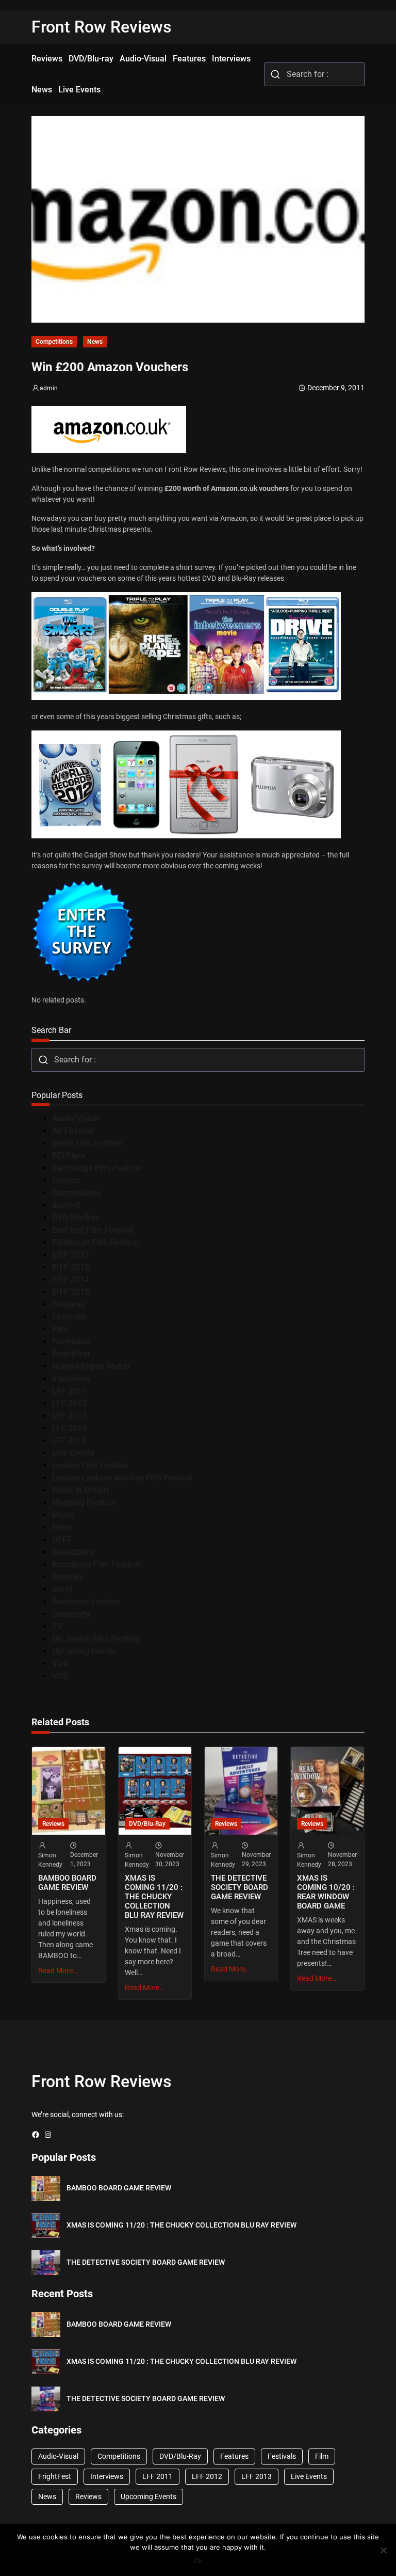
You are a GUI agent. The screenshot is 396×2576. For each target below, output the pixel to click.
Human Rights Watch (91, 1366)
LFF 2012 (69, 1403)
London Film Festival (90, 1465)
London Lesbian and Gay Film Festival (122, 1478)
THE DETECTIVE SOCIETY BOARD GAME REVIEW (240, 1887)
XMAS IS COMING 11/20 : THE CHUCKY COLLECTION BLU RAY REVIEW (154, 1897)
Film (60, 1329)
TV (57, 1626)
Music (63, 1515)
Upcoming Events (84, 1651)
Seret (62, 1589)
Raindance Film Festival (96, 1564)
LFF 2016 (69, 1441)
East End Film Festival (93, 1230)
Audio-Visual (76, 1118)
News (95, 342)
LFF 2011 (69, 1391)
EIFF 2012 (71, 1255)
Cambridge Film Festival (97, 1168)
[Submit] (276, 74)
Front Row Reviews (102, 27)
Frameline (71, 1341)
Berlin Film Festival (87, 1143)
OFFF (62, 1540)
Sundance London (86, 1602)
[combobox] (314, 74)
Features (69, 1304)
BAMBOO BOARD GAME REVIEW (67, 1883)
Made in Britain (80, 1490)
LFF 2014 (69, 1428)
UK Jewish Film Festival (96, 1639)
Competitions (54, 342)
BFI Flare (69, 1156)
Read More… (58, 1970)
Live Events (73, 1453)
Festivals (69, 1317)
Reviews (68, 1577)
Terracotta (71, 1614)
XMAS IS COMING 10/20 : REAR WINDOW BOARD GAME (326, 1892)
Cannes (66, 1180)
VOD (60, 1676)
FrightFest (71, 1354)
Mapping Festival (84, 1502)
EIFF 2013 (71, 1267)
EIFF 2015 (71, 1292)
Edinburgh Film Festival (95, 1242)
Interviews (71, 1379)
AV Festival (73, 1131)
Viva (60, 1664)
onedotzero (73, 1552)
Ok (198, 2561)
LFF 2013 (69, 1416)
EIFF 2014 (71, 1279)
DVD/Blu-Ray (76, 1218)
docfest (66, 1205)
